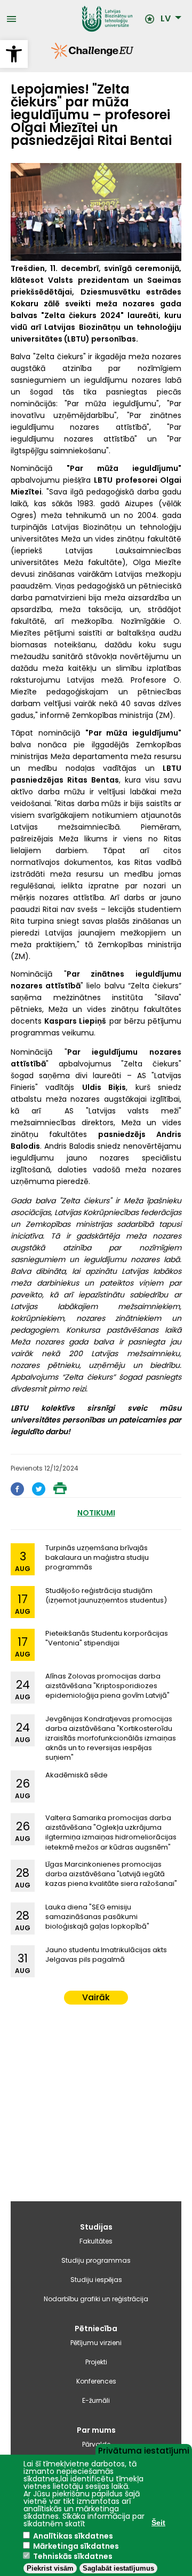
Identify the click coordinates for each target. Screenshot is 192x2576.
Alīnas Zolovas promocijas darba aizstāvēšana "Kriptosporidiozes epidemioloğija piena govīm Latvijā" (107, 1686)
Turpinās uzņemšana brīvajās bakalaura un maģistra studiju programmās (97, 1557)
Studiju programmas (96, 2260)
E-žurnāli (96, 2400)
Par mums (96, 2430)
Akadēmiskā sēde (77, 1775)
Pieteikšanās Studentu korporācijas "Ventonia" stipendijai (107, 1638)
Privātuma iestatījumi (144, 2450)
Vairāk (96, 1997)
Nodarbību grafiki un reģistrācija (96, 2299)
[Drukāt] (60, 1491)
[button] (14, 54)
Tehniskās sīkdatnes (73, 2556)
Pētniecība (96, 2329)
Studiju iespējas (96, 2280)
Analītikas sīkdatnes (73, 2536)
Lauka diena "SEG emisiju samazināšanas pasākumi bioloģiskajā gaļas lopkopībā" (97, 1917)
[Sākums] (80, 19)
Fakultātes (96, 2241)
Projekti (96, 2362)
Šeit (158, 2523)
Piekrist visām (50, 2568)
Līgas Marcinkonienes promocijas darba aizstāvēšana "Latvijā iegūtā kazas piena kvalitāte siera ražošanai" (111, 1874)
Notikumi (96, 1513)
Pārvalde (96, 2444)
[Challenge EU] (51, 56)
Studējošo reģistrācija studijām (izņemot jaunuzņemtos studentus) (106, 1595)
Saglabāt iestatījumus (118, 2568)
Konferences (96, 2381)
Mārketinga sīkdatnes (76, 2546)
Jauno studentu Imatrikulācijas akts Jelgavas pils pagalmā (106, 1955)
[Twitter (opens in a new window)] (39, 1493)
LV (166, 19)
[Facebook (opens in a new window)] (17, 1493)
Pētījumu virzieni (96, 2343)
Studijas (96, 2227)
